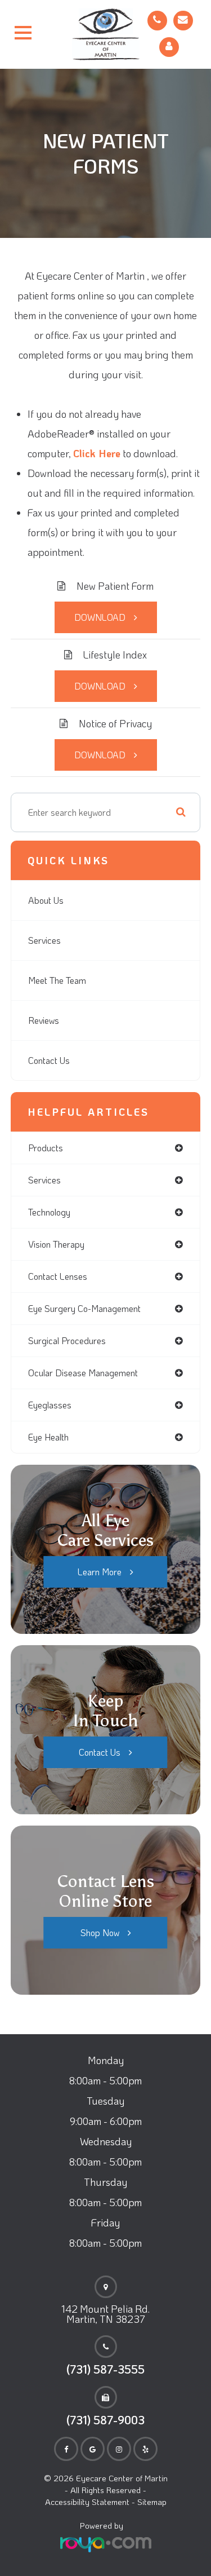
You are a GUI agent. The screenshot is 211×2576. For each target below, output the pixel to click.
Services (44, 940)
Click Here (97, 453)
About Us (46, 900)
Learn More (100, 1572)
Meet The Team (57, 980)
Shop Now (100, 1932)
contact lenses (58, 1276)
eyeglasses (50, 1405)
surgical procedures (67, 1340)
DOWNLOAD (100, 617)
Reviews (44, 1020)
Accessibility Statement (87, 2502)
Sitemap (152, 2502)
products (46, 1148)
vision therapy (56, 1244)
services (44, 1180)
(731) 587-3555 (105, 2369)
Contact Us (49, 1060)
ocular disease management (83, 1373)
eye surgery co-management (84, 1308)
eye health (48, 1437)
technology (49, 1212)
